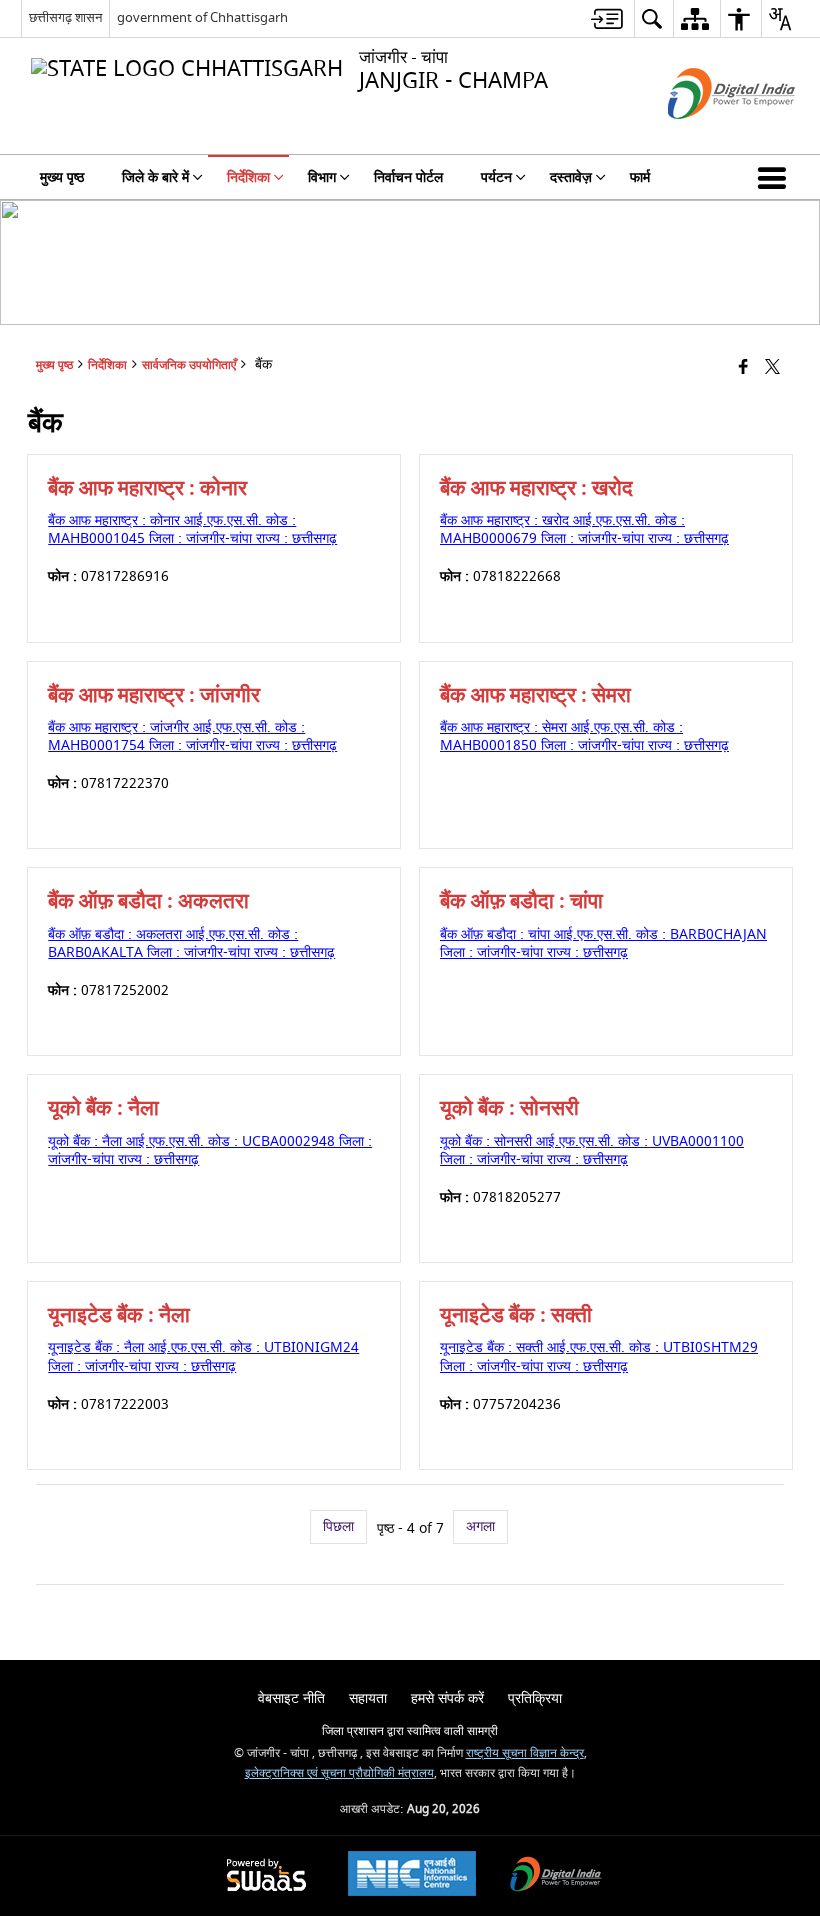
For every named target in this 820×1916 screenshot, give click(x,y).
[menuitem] (607, 18)
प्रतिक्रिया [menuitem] (535, 1698)
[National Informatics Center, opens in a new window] (412, 1876)
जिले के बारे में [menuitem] (155, 177)
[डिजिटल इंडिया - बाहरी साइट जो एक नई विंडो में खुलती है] (706, 136)
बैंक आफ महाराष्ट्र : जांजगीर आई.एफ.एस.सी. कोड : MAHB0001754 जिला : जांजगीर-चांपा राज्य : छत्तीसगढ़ (192, 736)
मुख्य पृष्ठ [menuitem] (62, 177)
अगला (480, 1526)
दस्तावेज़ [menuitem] (571, 177)
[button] (776, 177)
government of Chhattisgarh (202, 17)
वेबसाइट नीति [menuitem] (291, 1698)
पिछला (338, 1526)
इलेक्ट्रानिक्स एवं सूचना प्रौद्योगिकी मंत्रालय (339, 1773)
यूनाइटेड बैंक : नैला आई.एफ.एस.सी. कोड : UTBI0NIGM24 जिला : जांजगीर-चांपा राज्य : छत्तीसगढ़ (203, 1356)
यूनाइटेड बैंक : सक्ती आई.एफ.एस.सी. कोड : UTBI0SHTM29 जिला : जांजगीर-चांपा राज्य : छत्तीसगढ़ (599, 1356)
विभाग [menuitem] (322, 177)
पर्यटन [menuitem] (496, 177)
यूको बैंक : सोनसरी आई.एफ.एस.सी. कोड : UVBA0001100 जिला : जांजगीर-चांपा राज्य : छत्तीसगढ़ (592, 1150)
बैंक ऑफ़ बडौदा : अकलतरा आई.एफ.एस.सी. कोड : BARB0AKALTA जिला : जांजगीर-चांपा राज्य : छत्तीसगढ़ (191, 943)
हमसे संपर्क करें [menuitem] (447, 1698)
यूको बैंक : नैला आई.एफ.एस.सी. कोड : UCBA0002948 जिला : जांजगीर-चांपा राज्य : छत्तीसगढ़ (210, 1150)
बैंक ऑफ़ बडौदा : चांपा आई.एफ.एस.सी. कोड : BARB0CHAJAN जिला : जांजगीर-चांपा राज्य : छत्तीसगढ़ (603, 943)
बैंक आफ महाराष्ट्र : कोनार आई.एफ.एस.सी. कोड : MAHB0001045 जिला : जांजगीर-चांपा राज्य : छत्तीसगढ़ (192, 529)
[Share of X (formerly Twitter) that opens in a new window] (772, 367)
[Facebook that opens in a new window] (743, 367)
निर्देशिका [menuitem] (248, 177)
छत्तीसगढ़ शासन (65, 17)
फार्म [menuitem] (640, 177)
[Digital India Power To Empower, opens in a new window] (556, 1876)
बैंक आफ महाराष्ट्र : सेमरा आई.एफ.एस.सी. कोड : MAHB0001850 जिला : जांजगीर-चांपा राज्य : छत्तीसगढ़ (584, 736)
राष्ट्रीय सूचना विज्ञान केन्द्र (525, 1753)
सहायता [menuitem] (368, 1698)
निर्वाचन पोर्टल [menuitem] (408, 177)
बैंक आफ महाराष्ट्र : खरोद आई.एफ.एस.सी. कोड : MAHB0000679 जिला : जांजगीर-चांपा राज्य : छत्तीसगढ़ (584, 529)
